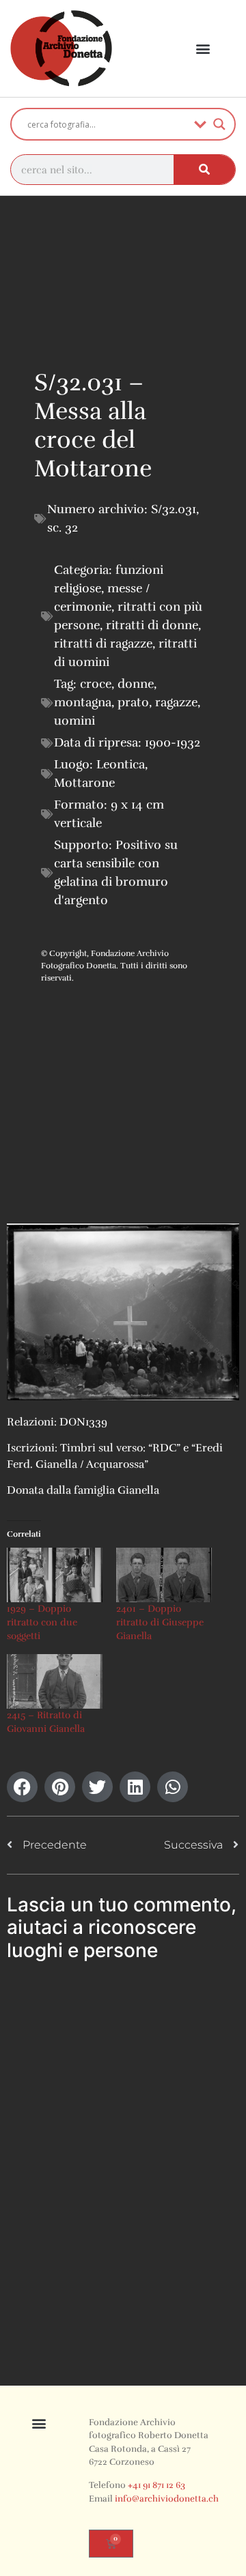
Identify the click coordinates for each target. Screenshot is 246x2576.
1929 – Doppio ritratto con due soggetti (42, 1622)
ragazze (176, 702)
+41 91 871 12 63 (156, 2485)
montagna (83, 702)
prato (133, 702)
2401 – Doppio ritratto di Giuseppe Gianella (160, 1622)
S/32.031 (174, 509)
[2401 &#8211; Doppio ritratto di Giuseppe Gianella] (164, 1575)
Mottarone (84, 783)
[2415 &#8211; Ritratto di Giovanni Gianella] (55, 1681)
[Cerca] (204, 170)
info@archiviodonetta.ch (167, 2499)
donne (136, 684)
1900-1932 (173, 742)
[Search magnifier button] (219, 124)
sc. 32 (63, 527)
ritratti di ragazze (103, 643)
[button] (203, 49)
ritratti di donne (152, 625)
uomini (74, 721)
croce (96, 684)
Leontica (121, 764)
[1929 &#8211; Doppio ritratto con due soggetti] (55, 1575)
